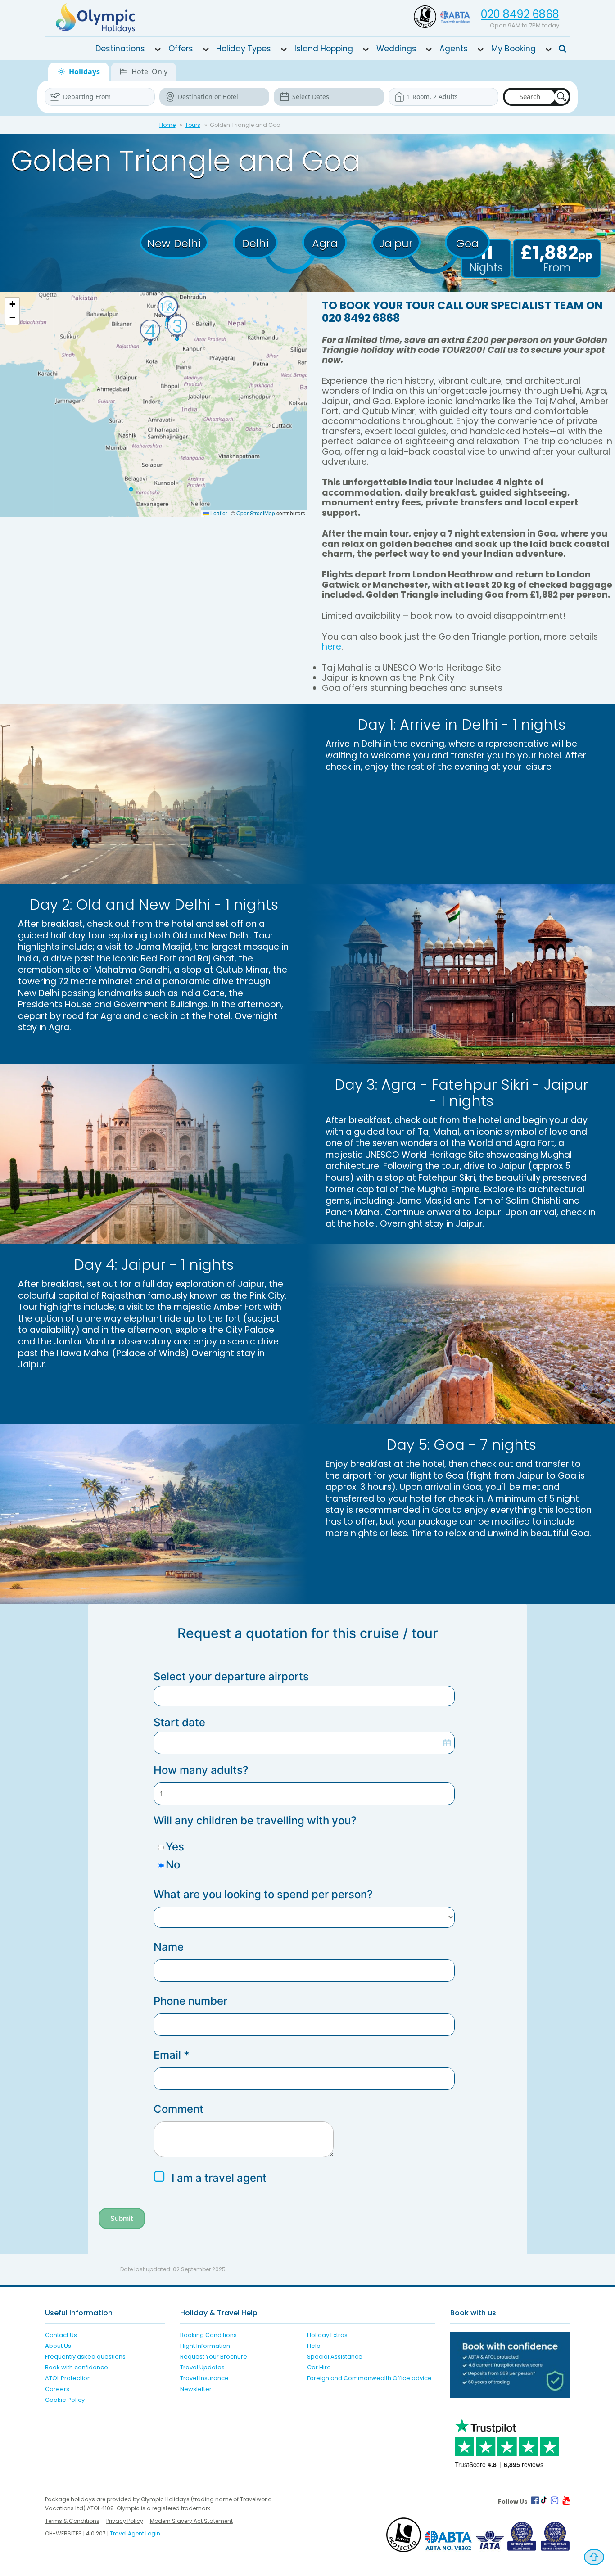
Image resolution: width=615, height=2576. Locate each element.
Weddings (396, 49)
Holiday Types (244, 49)
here (332, 647)
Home (167, 125)
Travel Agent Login (135, 2533)
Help (314, 2346)
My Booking (513, 49)
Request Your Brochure (214, 2357)
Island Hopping (324, 49)
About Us (58, 2346)
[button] (168, 308)
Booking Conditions (208, 2335)
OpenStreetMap (256, 513)
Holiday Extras (327, 2335)
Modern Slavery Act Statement (191, 2521)
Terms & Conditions (72, 2521)
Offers (181, 49)
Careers (57, 2389)
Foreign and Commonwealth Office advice (369, 2378)
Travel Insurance (204, 2378)
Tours (193, 125)
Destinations (120, 49)
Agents (454, 49)
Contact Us (61, 2335)
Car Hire (319, 2367)
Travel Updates (202, 2367)
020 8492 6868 (520, 14)
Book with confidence (77, 2367)
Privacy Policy (125, 2521)
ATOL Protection (68, 2378)
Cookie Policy (65, 2400)
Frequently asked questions (85, 2357)
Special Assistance (335, 2357)
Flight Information (205, 2346)
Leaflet (218, 513)
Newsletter (196, 2389)
